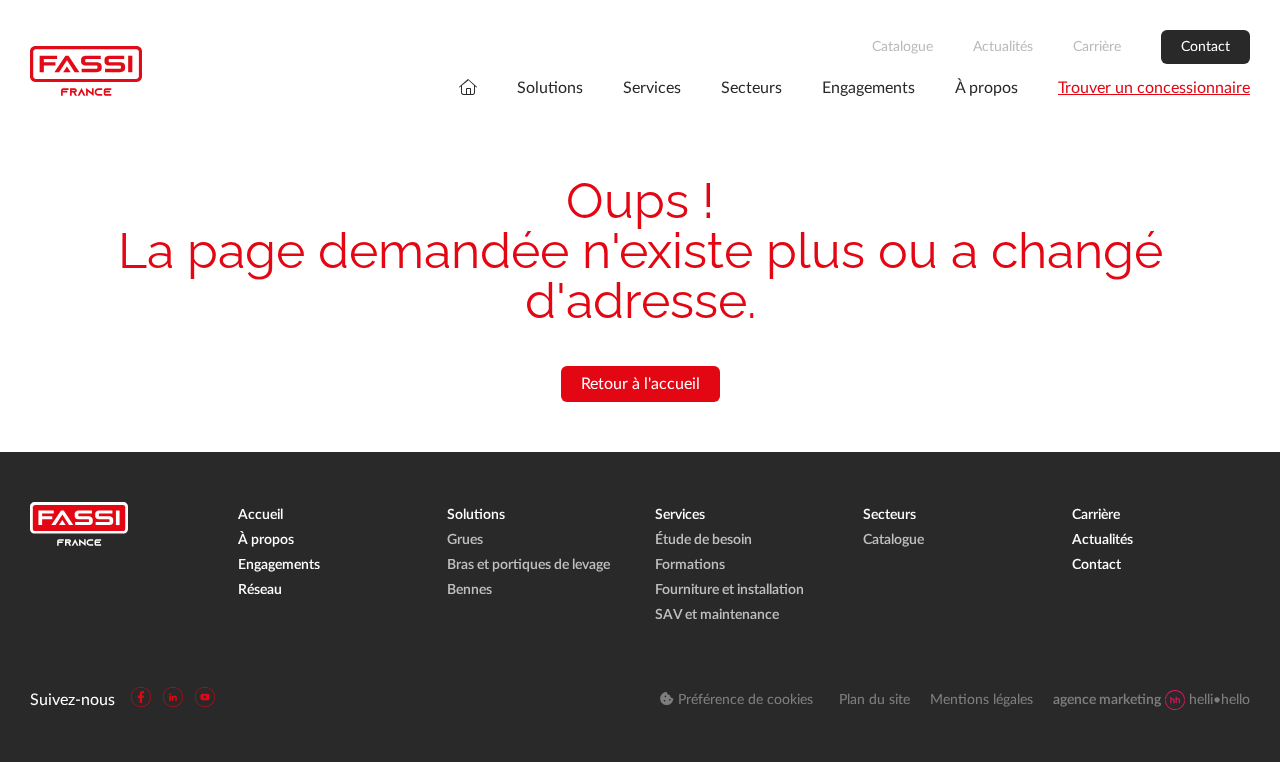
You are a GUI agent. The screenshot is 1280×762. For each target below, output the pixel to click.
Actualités (1003, 47)
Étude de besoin (703, 540)
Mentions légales (981, 700)
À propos (986, 88)
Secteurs (751, 88)
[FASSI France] (86, 71)
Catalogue (902, 47)
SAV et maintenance (717, 615)
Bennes (469, 590)
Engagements (868, 88)
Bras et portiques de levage (528, 565)
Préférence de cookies (743, 700)
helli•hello (1151, 700)
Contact (1205, 47)
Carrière (1097, 47)
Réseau (260, 590)
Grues (465, 540)
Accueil (260, 515)
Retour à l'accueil (640, 384)
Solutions (550, 88)
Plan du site (874, 700)
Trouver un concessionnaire (1154, 88)
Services (652, 88)
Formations (690, 565)
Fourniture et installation (729, 590)
